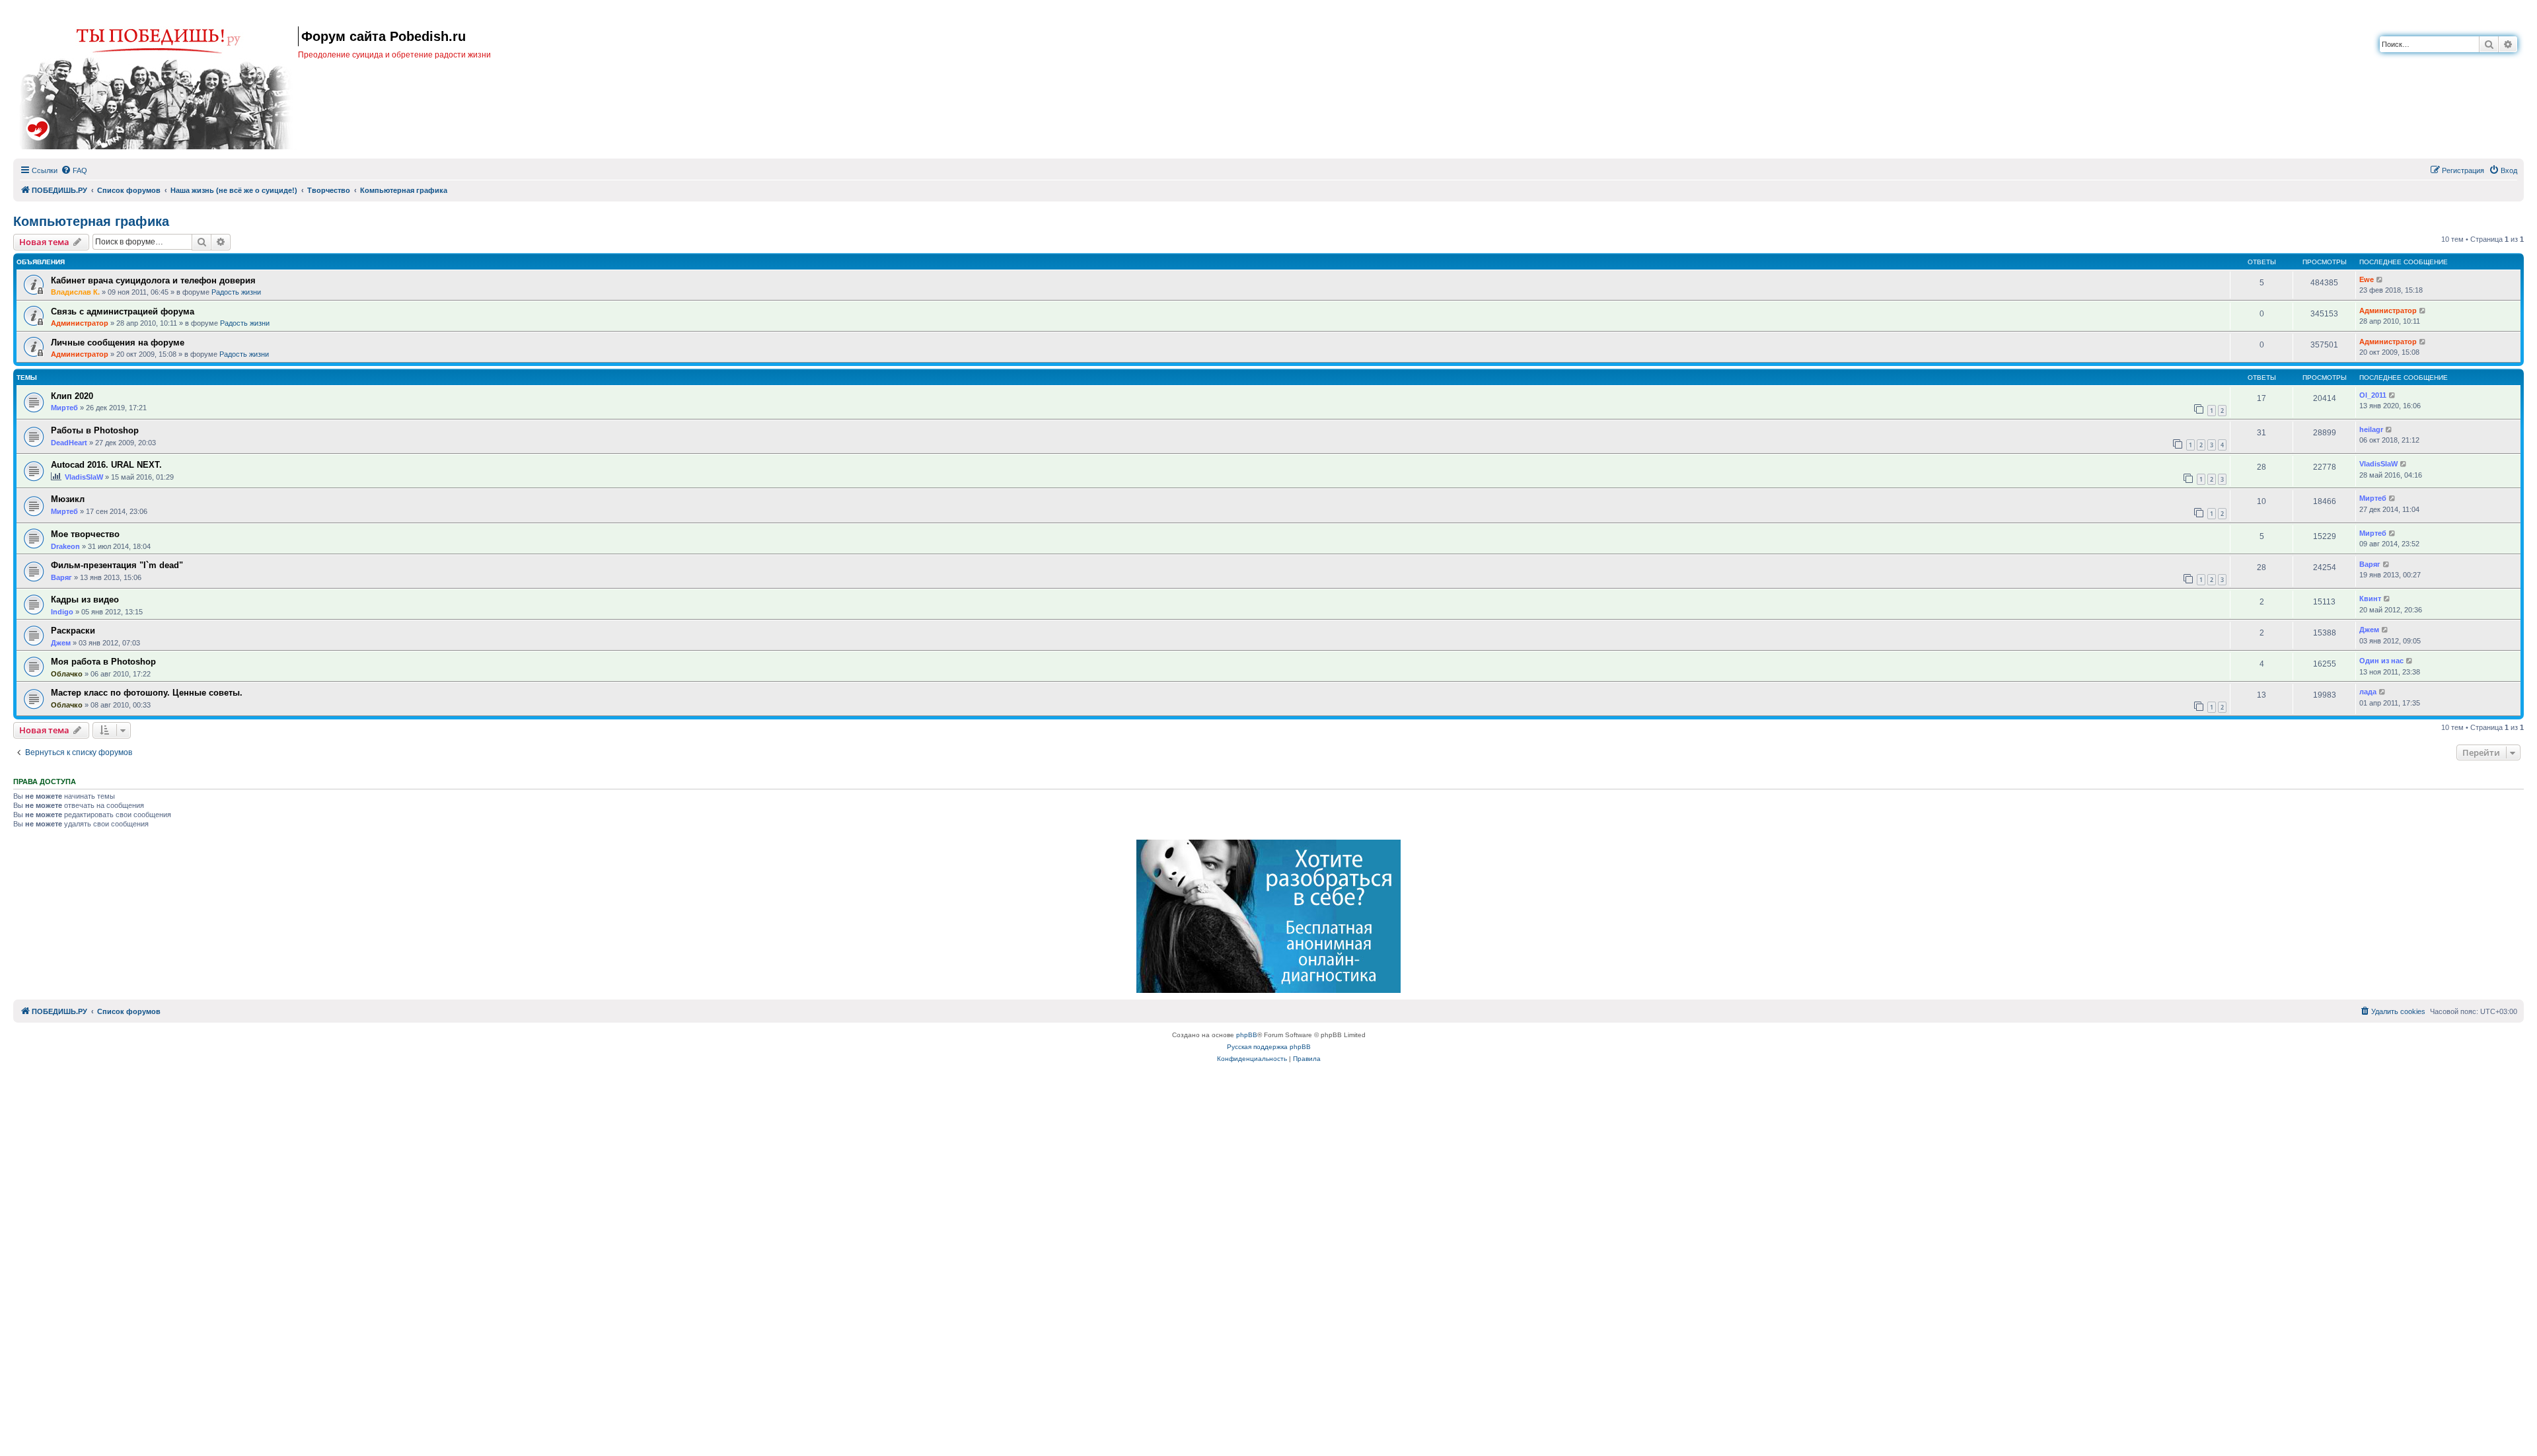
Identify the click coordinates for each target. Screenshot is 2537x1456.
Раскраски (73, 631)
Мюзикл (68, 499)
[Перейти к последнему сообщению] (2380, 280)
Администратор (80, 323)
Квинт (2370, 599)
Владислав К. (75, 292)
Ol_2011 (2373, 395)
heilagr (2371, 429)
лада (2368, 692)
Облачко (67, 674)
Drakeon (65, 546)
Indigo (62, 612)
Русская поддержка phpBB (1269, 1047)
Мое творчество (85, 534)
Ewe (2367, 279)
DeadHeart (69, 443)
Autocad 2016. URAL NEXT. (106, 465)
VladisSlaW (84, 477)
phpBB (1247, 1035)
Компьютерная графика (91, 221)
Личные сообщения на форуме (118, 343)
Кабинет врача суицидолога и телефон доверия (153, 280)
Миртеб (64, 408)
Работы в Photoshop (95, 430)
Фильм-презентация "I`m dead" (117, 565)
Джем (61, 643)
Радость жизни (236, 292)
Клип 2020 (72, 396)
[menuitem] (74, 170)
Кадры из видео (85, 600)
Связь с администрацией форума (123, 311)
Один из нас (2381, 661)
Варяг (61, 577)
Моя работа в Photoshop (103, 662)
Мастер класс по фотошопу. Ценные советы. (147, 693)
